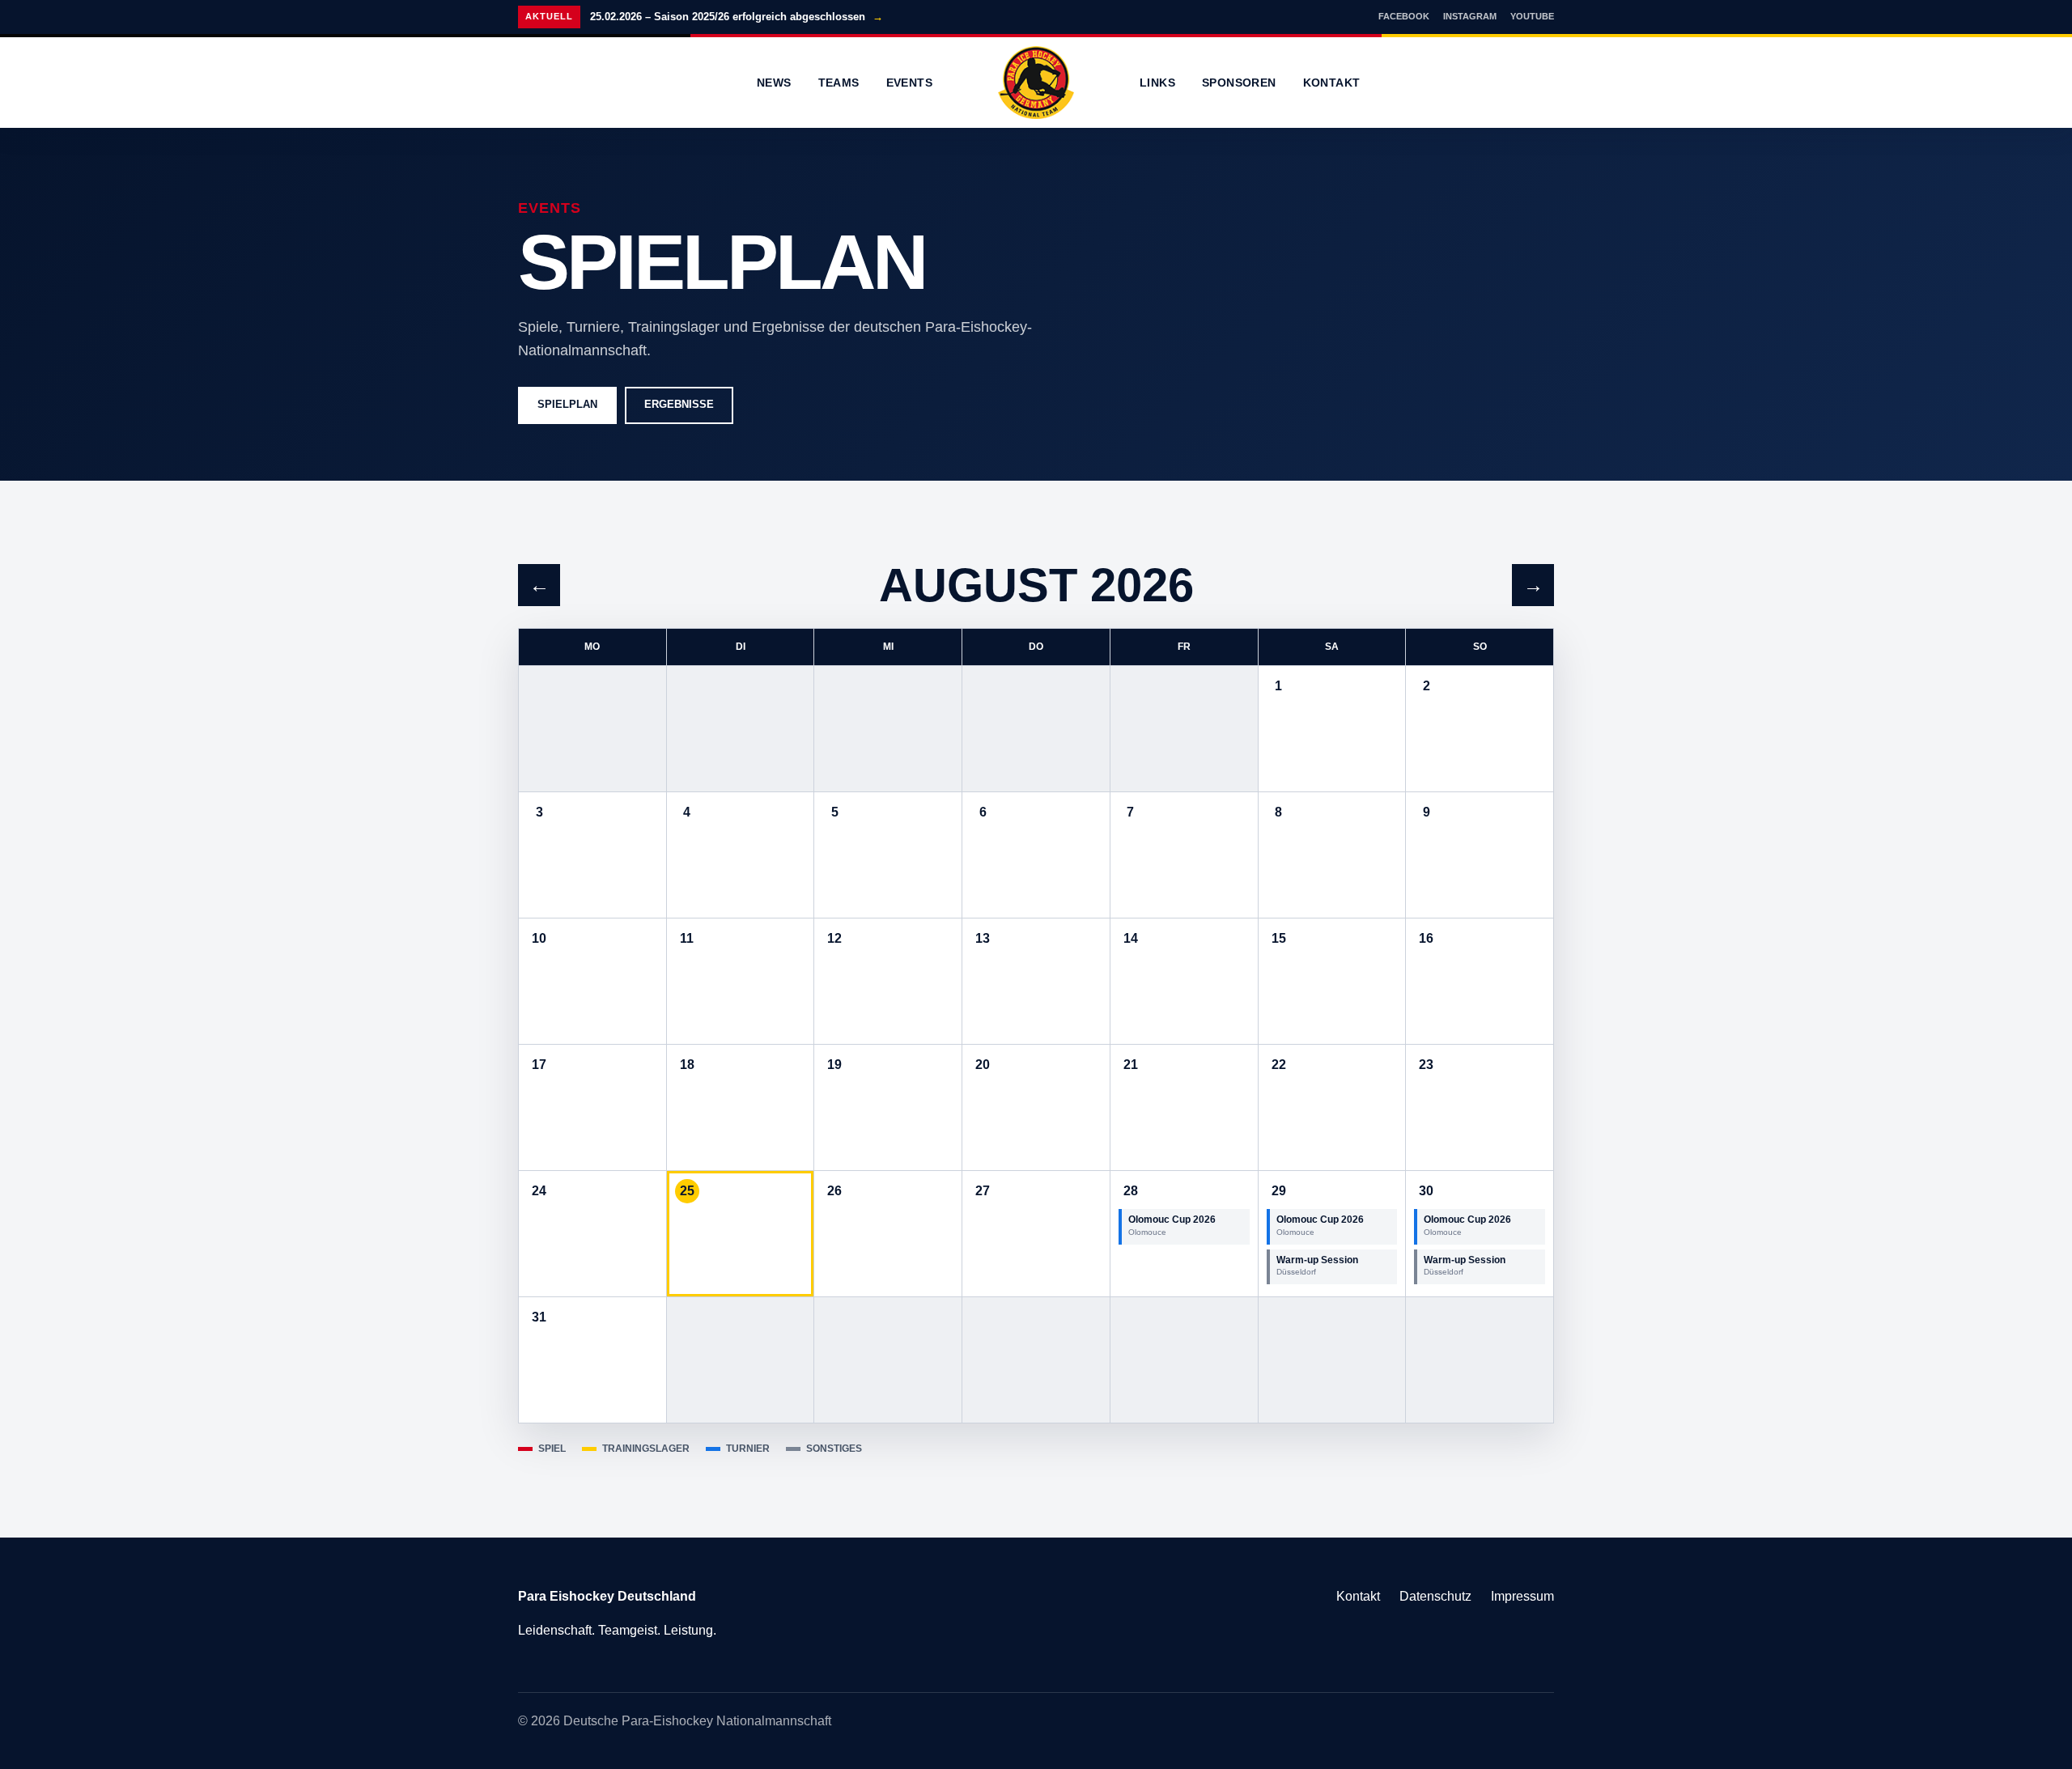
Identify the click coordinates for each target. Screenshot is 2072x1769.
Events (909, 83)
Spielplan (567, 404)
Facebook (1404, 16)
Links (1157, 83)
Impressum (1522, 1596)
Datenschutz (1435, 1596)
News (774, 83)
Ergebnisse (679, 404)
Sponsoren (1239, 83)
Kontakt (1332, 83)
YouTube (1532, 16)
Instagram (1470, 16)
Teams (839, 83)
